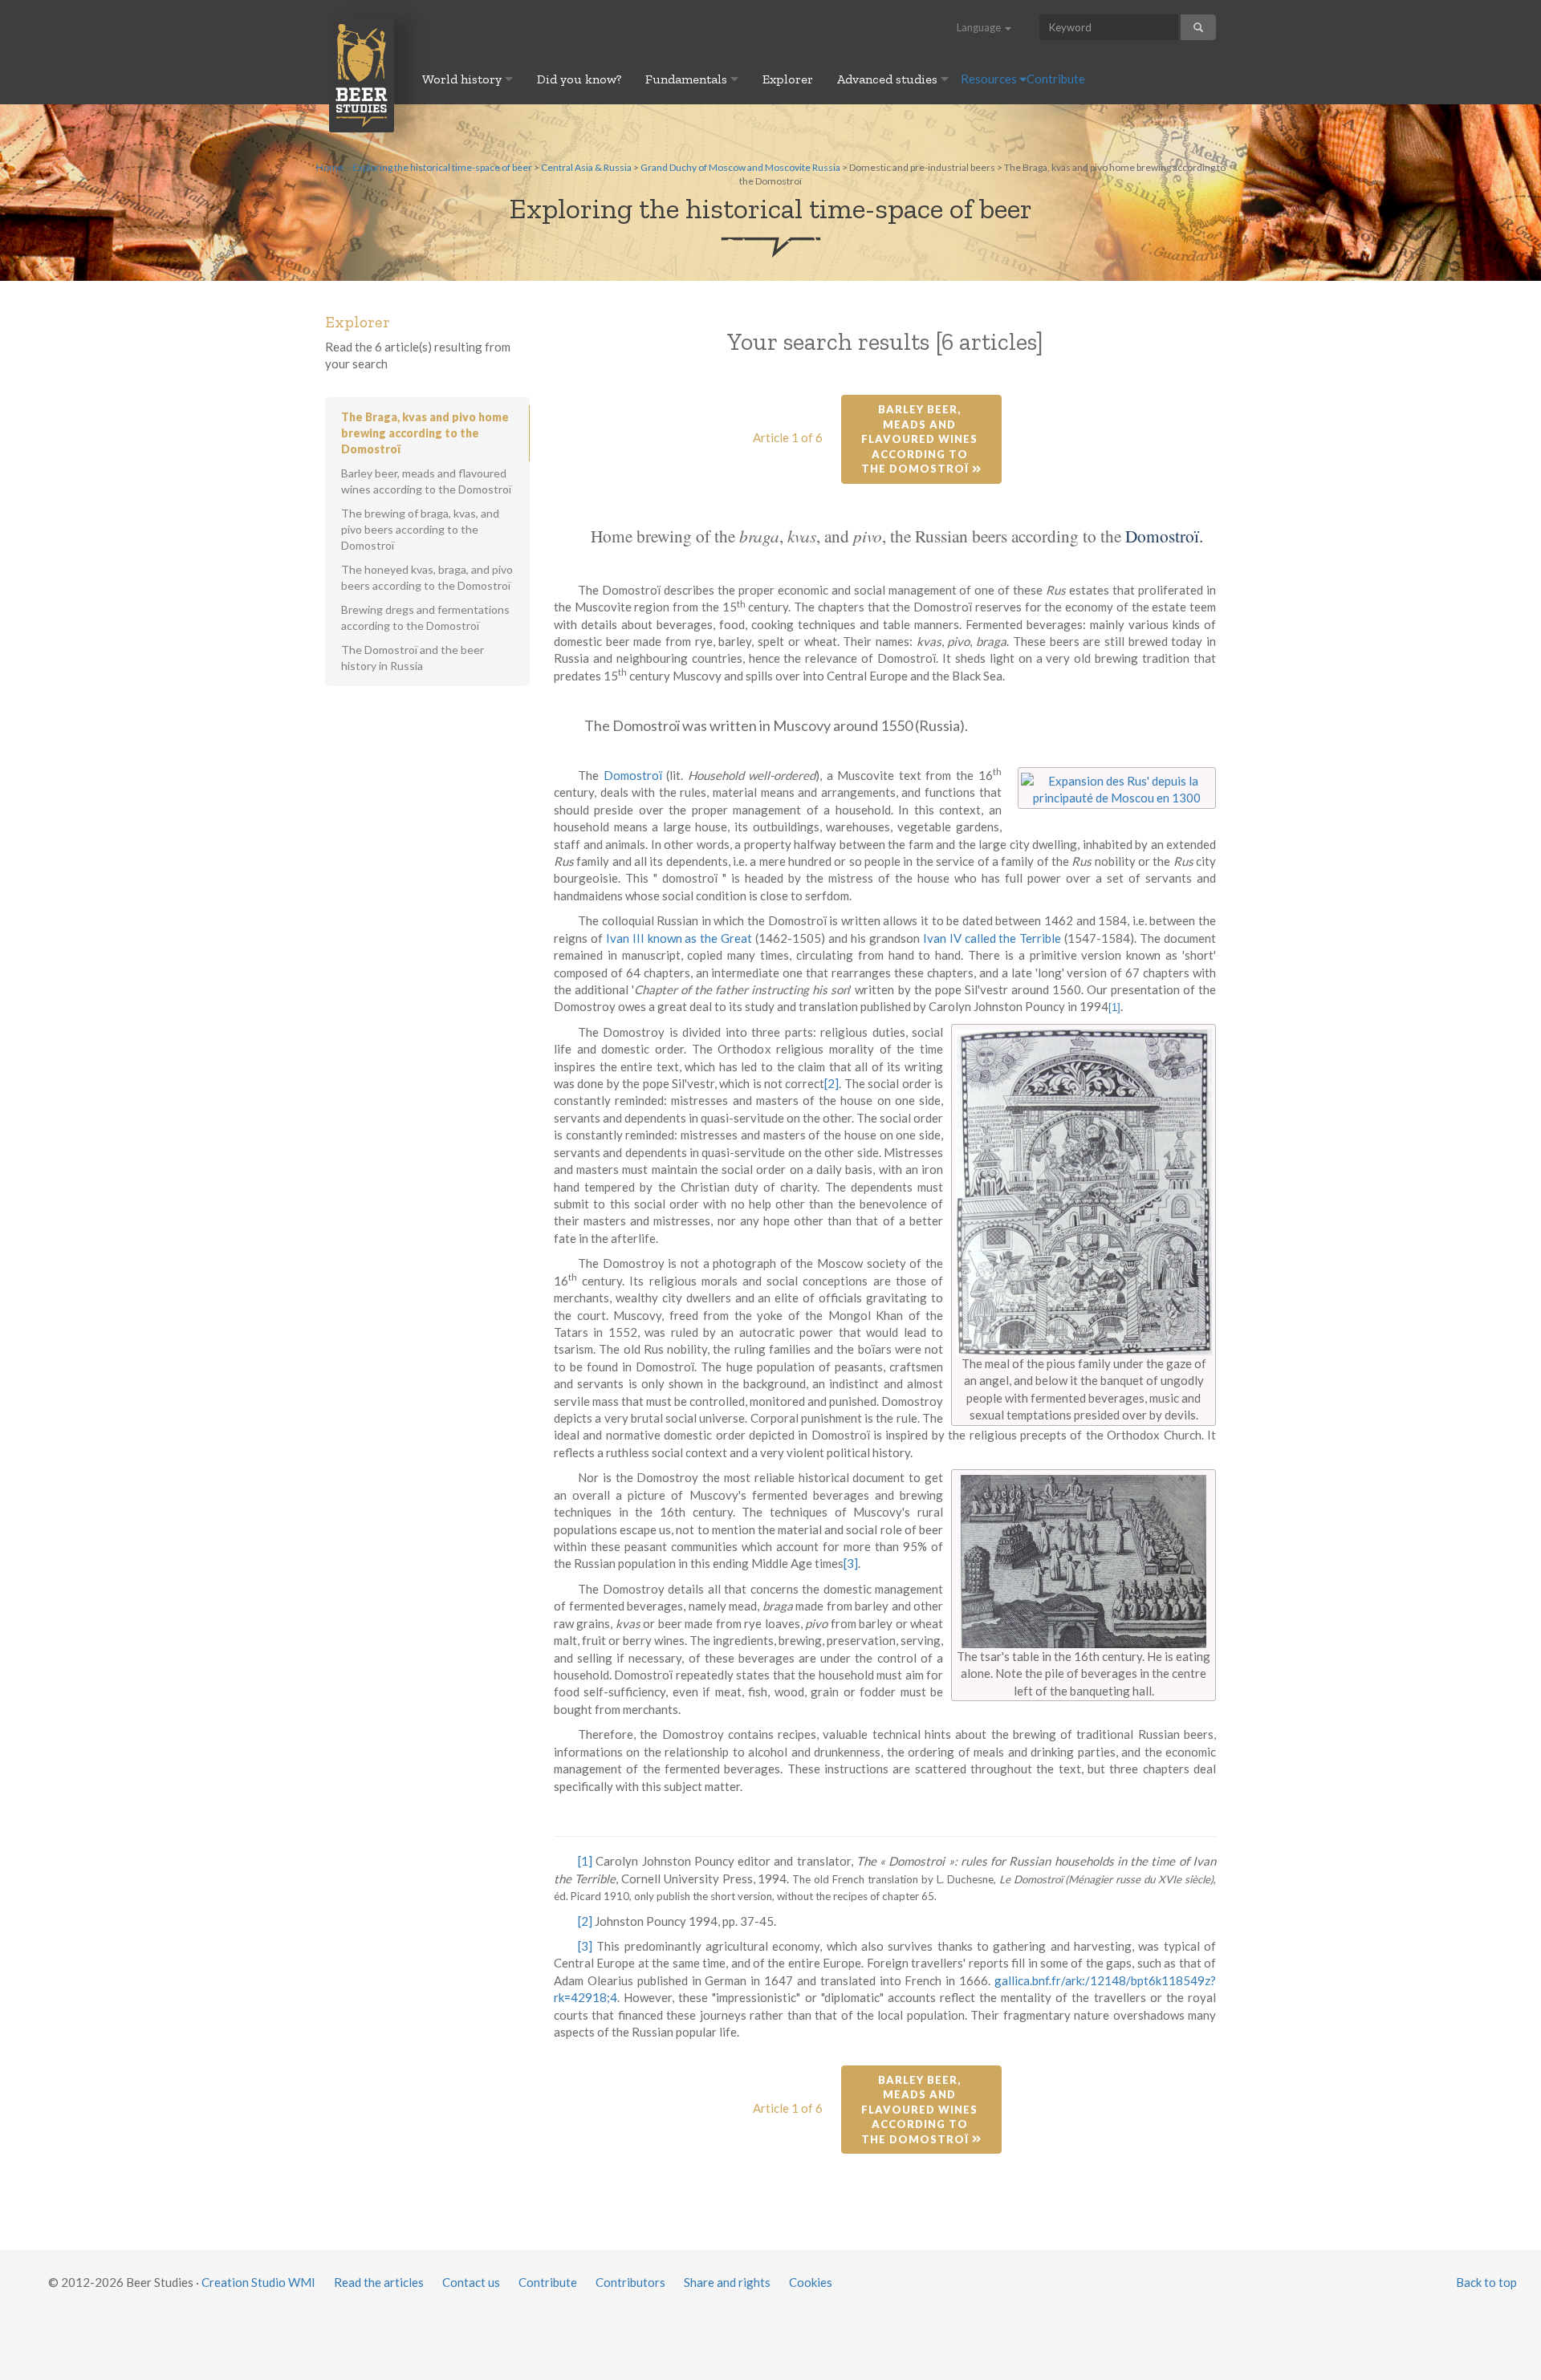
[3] (851, 1563)
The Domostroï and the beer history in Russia (413, 658)
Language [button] (980, 27)
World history (464, 79)
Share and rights (727, 2282)
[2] (831, 1083)
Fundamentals (688, 79)
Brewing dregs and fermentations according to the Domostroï (425, 617)
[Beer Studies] (362, 73)
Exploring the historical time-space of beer (442, 167)
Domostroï (633, 775)
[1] (585, 1861)
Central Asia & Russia (586, 167)
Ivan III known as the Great (679, 938)
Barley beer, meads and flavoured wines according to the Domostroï (921, 439)
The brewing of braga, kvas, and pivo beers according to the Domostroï (420, 529)
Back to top (1486, 2282)
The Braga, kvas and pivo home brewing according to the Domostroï (425, 433)
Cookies (811, 2282)
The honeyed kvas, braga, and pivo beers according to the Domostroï (427, 577)
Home (330, 167)
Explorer (788, 79)
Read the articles (379, 2282)
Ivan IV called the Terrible (992, 938)
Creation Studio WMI (258, 2282)
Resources (990, 79)
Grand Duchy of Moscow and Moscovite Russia (740, 167)
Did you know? (579, 79)
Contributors (630, 2282)
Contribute (1056, 79)
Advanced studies (889, 79)
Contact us (471, 2282)
